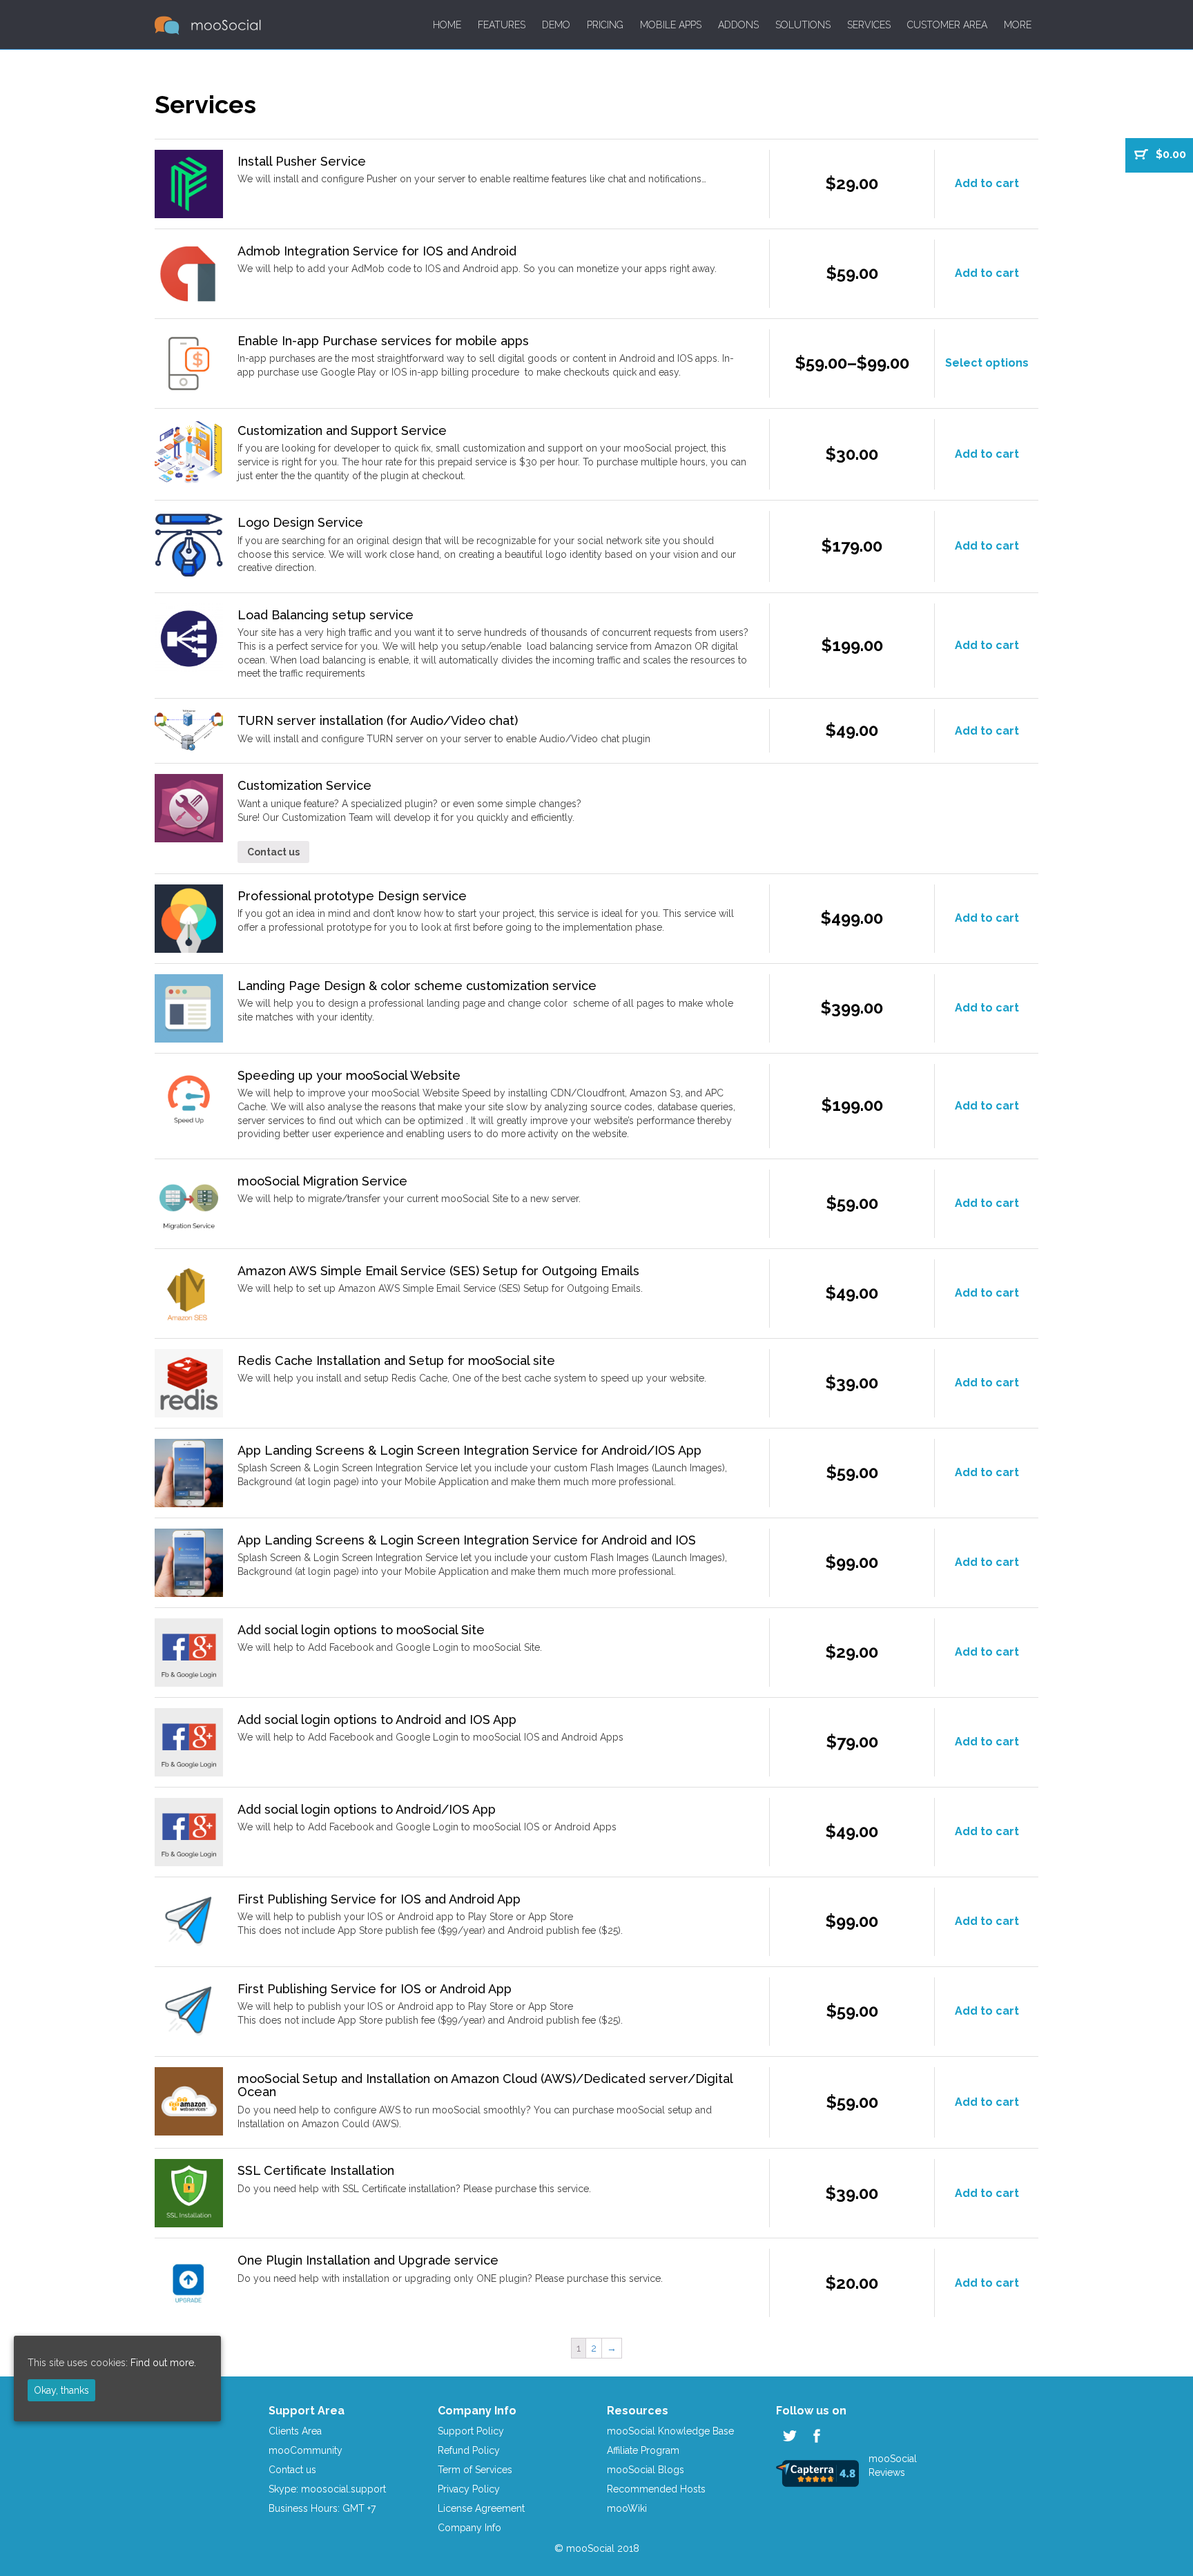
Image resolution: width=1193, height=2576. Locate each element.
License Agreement (481, 2508)
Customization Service (304, 785)
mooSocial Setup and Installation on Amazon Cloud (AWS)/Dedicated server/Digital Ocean (485, 2085)
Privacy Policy (469, 2489)
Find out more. (163, 2363)
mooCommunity (305, 2450)
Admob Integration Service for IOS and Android (377, 251)
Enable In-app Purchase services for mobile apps (383, 341)
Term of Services (475, 2470)
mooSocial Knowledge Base (670, 2431)
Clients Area (295, 2431)
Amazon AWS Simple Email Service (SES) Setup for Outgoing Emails (438, 1271)
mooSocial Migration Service (322, 1181)
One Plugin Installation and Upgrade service (368, 2260)
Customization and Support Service (342, 430)
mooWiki (627, 2508)
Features (502, 25)
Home (447, 25)
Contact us (273, 852)
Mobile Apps (671, 25)
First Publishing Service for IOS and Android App (379, 1899)
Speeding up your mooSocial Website (349, 1075)
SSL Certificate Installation (316, 2170)
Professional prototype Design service (352, 896)
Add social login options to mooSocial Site (361, 1630)
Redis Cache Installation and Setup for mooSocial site (396, 1360)
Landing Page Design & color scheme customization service (417, 986)
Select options (987, 363)
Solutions (803, 25)
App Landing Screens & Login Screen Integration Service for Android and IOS (467, 1540)
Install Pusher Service (302, 161)
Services (869, 25)
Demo (556, 25)
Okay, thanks (61, 2390)
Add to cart (987, 183)
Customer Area (947, 25)
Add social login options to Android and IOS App (377, 1720)
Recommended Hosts (656, 2489)
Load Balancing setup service (326, 615)
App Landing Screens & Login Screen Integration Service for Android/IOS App (469, 1450)
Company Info (469, 2528)
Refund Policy (469, 2450)
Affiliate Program (643, 2450)
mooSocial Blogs (646, 2470)
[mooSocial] (208, 25)
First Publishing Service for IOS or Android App (375, 1989)
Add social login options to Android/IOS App (367, 1809)
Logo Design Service (300, 522)
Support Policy (471, 2431)
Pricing (605, 25)
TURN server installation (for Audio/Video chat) (378, 720)
